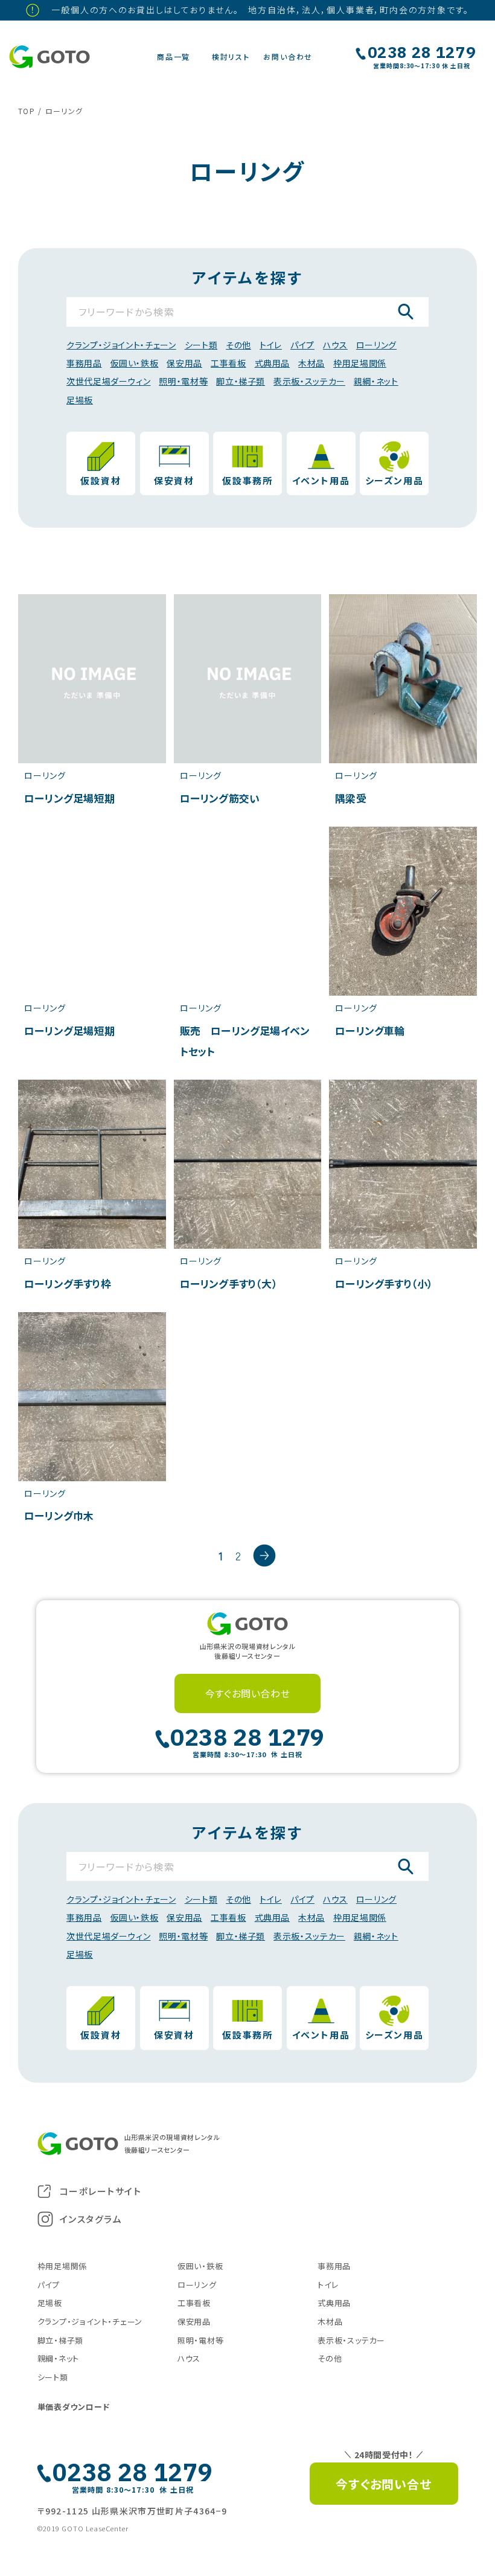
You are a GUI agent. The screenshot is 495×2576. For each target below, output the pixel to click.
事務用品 (84, 363)
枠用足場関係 (360, 363)
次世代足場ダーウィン (108, 381)
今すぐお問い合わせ (248, 1693)
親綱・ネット (376, 381)
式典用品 (273, 363)
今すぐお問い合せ (383, 2484)
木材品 (311, 363)
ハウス (335, 345)
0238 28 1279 (422, 53)
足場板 (80, 400)
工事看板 (228, 363)
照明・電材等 (183, 381)
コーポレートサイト (101, 2191)
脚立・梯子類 (241, 381)
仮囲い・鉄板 (135, 363)
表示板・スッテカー (309, 381)
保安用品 (184, 363)
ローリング (376, 345)
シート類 (201, 345)
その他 (238, 345)
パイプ (302, 345)
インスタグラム (91, 2219)
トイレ (271, 345)
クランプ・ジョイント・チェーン (121, 345)
